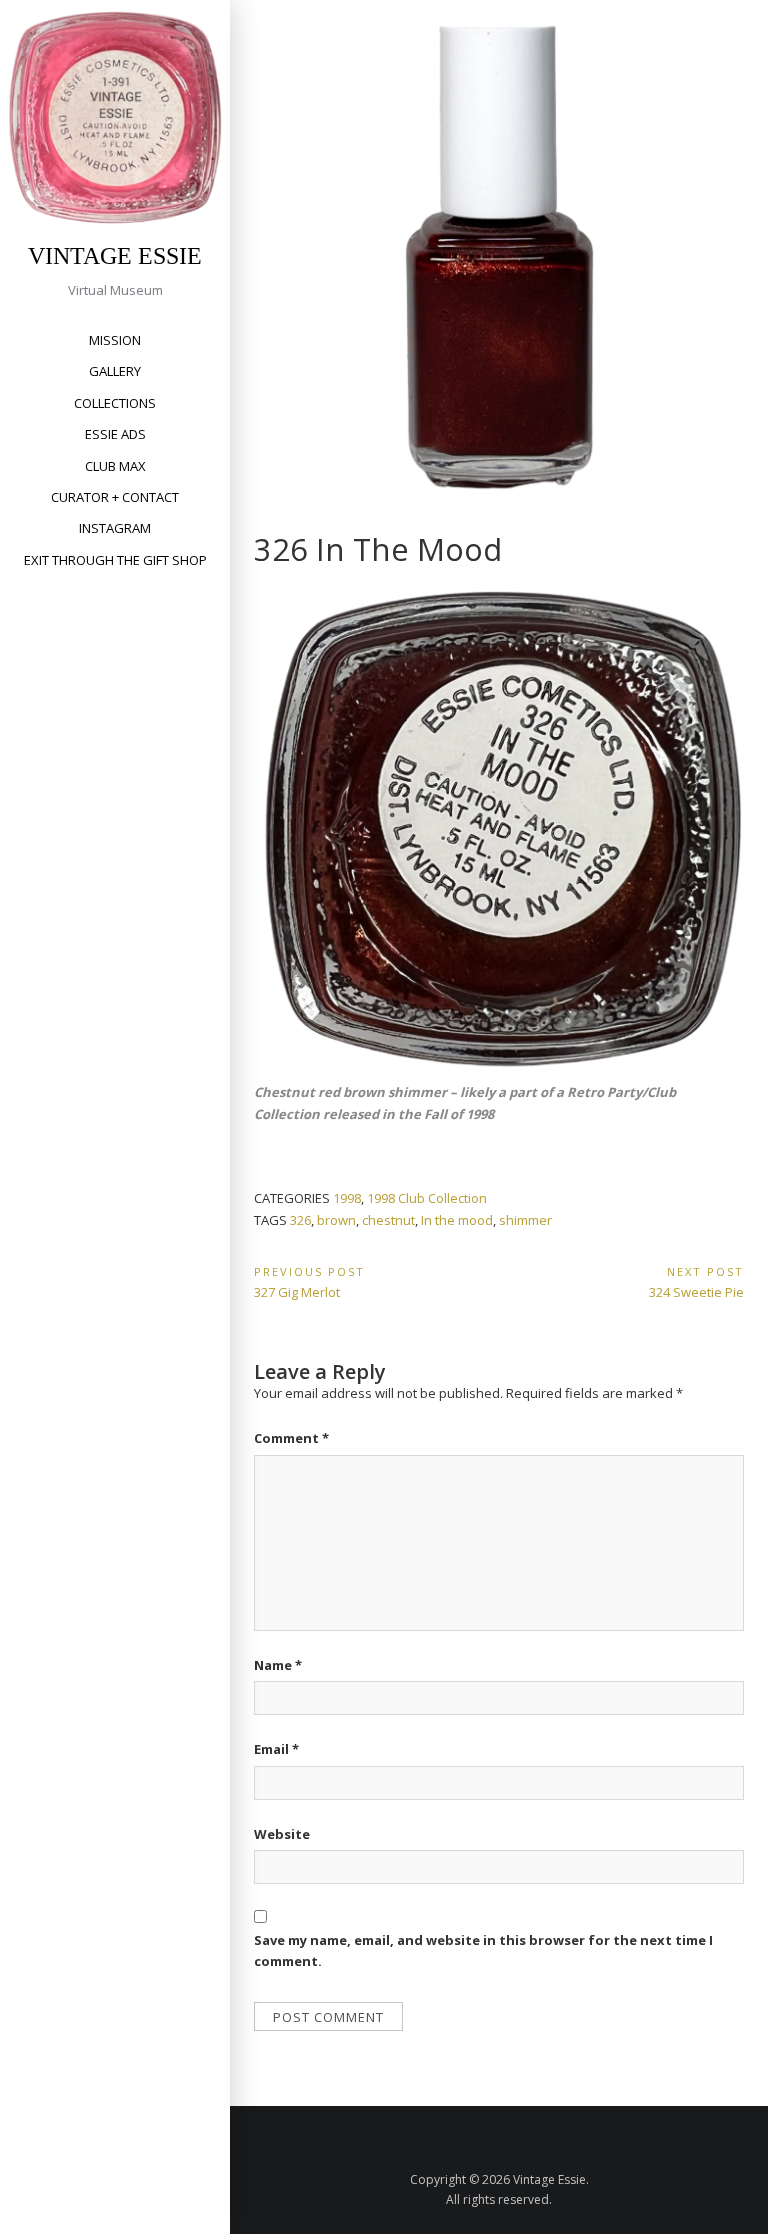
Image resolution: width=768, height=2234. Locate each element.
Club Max (115, 466)
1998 (347, 1198)
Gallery (115, 371)
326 (300, 1220)
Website (282, 1834)
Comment (291, 1438)
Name (278, 1665)
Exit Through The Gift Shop (115, 560)
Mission (115, 340)
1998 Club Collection (427, 1198)
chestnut (388, 1220)
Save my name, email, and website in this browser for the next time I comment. (483, 1950)
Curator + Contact (115, 497)
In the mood (457, 1220)
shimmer (525, 1220)
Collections (115, 403)
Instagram (115, 528)
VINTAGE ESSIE (115, 256)
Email (276, 1749)
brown (336, 1220)
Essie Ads (115, 434)
